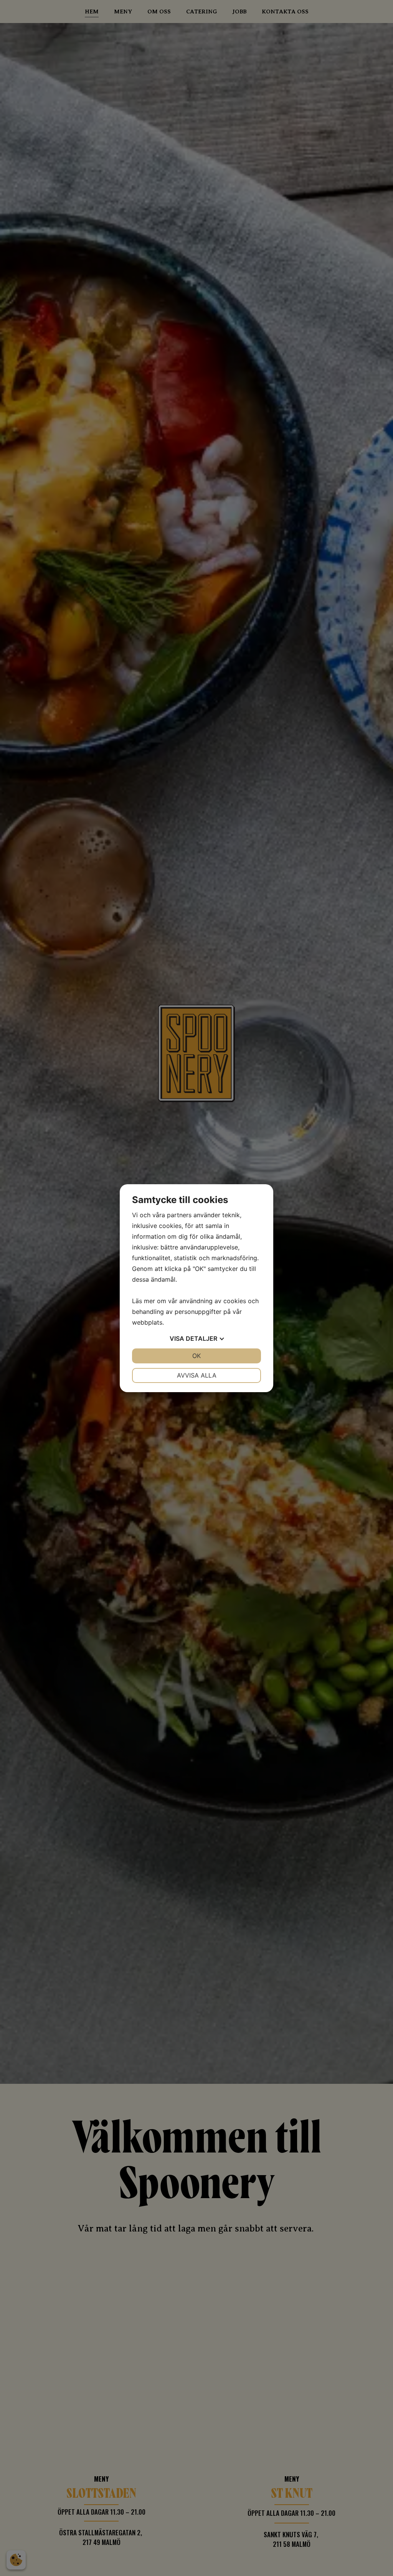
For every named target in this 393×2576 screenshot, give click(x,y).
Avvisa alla (197, 1375)
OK (196, 1356)
